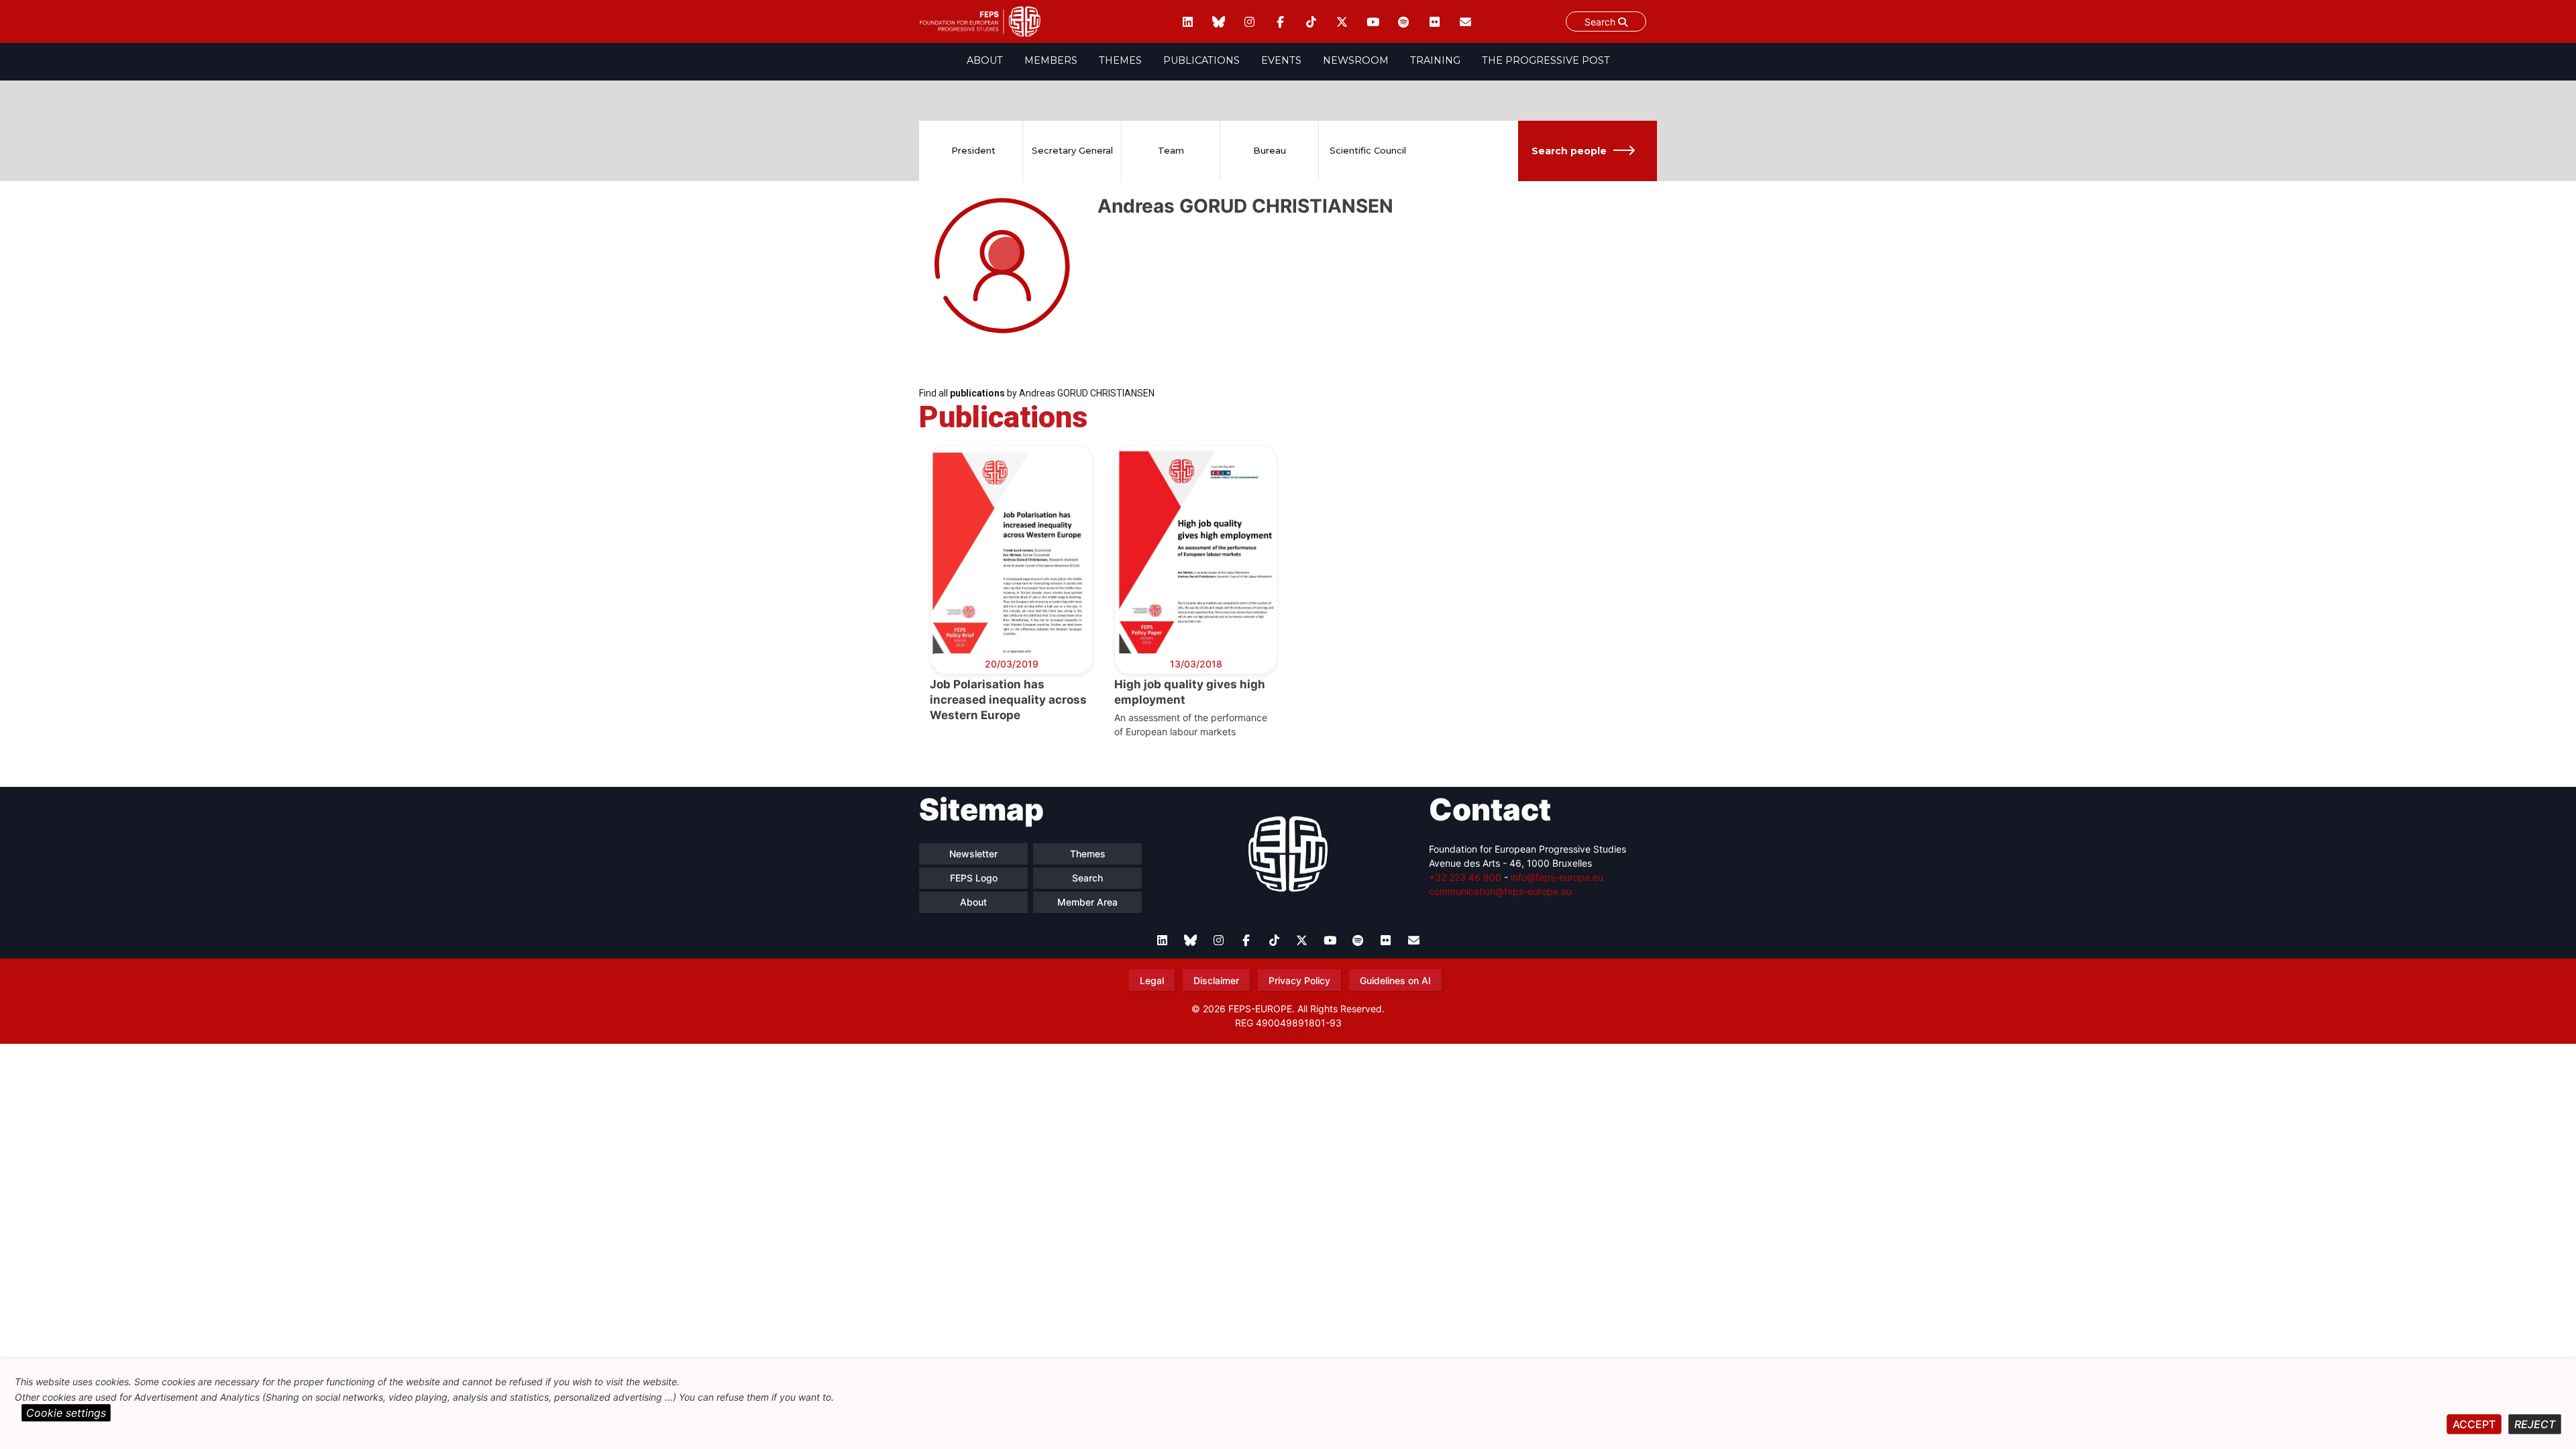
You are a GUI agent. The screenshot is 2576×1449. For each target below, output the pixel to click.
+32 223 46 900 (1465, 877)
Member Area (1087, 902)
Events (1281, 60)
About (985, 60)
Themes (1120, 60)
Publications (1201, 60)
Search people (1569, 151)
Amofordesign (1288, 1038)
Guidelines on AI (1395, 980)
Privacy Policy (1299, 980)
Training (1435, 60)
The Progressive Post (1546, 60)
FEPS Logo (974, 878)
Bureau (1270, 150)
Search (1601, 22)
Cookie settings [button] (66, 1413)
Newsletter (973, 854)
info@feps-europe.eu (1557, 877)
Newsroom (1356, 60)
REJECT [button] (2535, 1424)
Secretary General (1072, 150)
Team (1171, 150)
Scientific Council (1368, 150)
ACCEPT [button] (2474, 1424)
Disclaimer (1216, 980)
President (973, 150)
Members (1051, 60)
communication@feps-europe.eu (1500, 891)
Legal (1152, 980)
